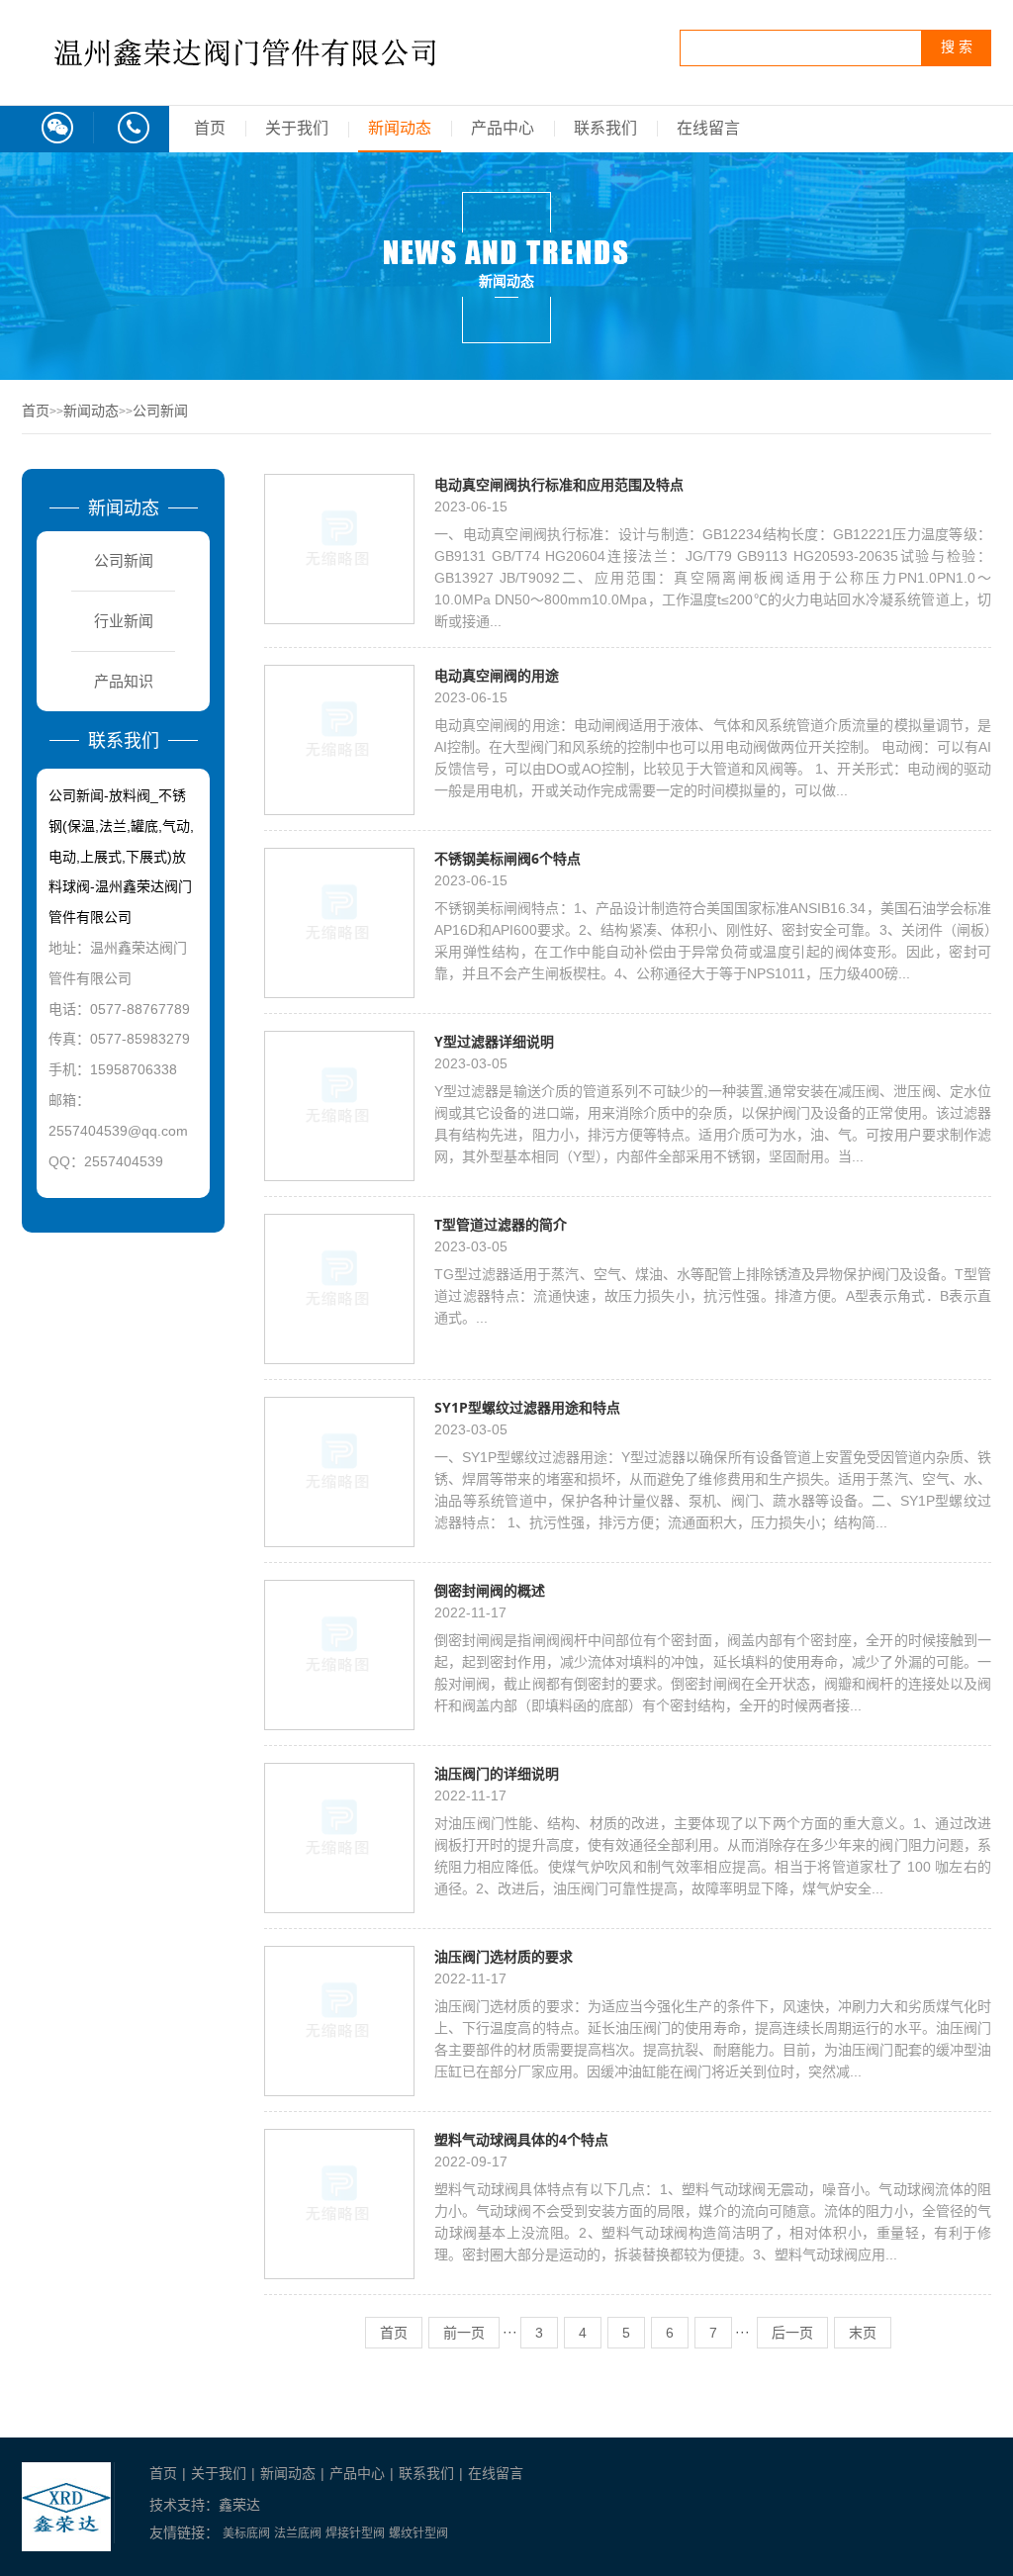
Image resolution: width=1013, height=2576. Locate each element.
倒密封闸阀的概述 (490, 1590)
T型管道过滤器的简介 (501, 1224)
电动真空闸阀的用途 (497, 675)
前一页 (464, 2333)
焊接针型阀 (355, 2533)
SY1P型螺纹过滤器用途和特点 (527, 1407)
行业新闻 (124, 621)
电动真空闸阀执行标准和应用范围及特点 (559, 484)
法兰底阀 (298, 2533)
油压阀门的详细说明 (497, 1773)
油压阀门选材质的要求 (504, 1956)
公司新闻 (160, 411)
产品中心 (503, 128)
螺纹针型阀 (418, 2533)
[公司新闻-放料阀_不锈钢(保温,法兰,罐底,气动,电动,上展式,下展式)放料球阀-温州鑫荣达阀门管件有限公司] (249, 86)
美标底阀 (246, 2533)
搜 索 (957, 47)
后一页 (792, 2333)
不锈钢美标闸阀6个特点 (507, 858)
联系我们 (605, 128)
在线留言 (708, 128)
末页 (863, 2333)
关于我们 (297, 128)
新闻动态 (400, 128)
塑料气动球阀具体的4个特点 (521, 2139)
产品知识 (124, 681)
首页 (210, 128)
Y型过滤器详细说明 (494, 1041)
